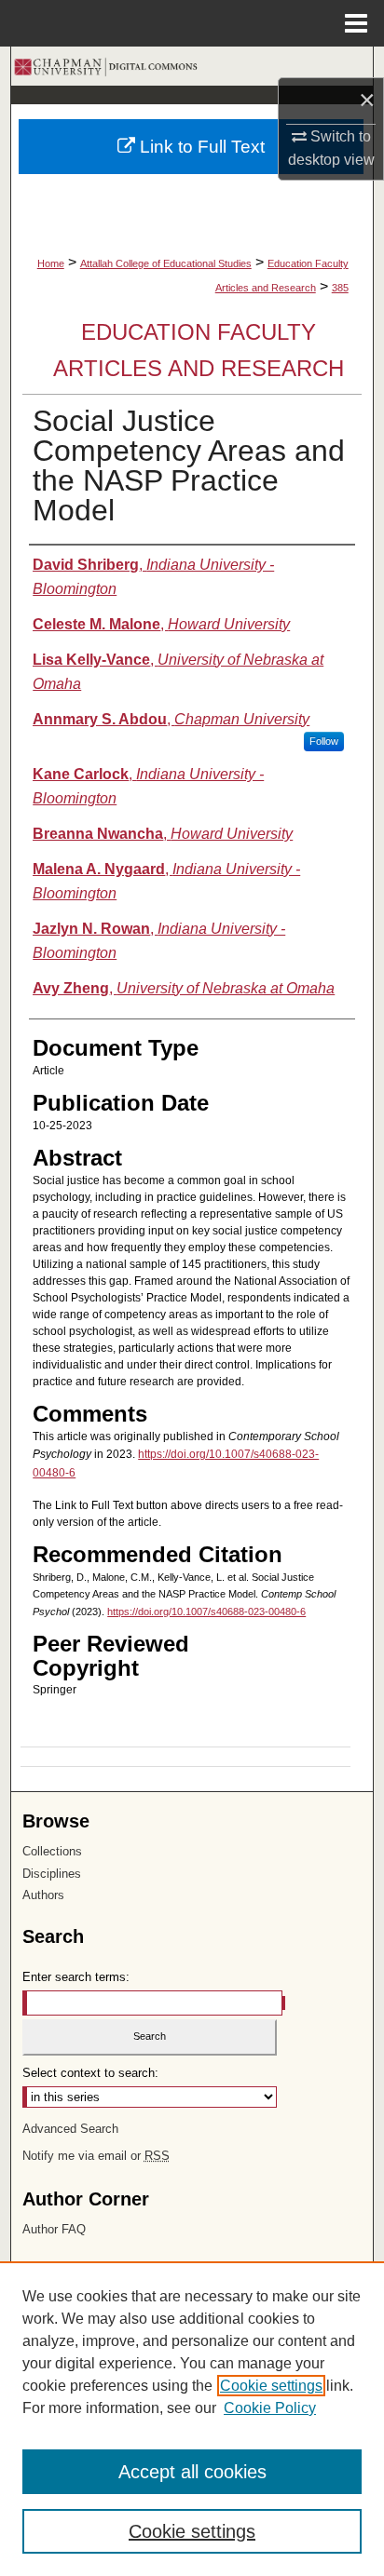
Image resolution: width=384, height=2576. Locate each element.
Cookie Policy (270, 2408)
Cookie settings (271, 2386)
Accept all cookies (192, 2472)
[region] (192, 2419)
